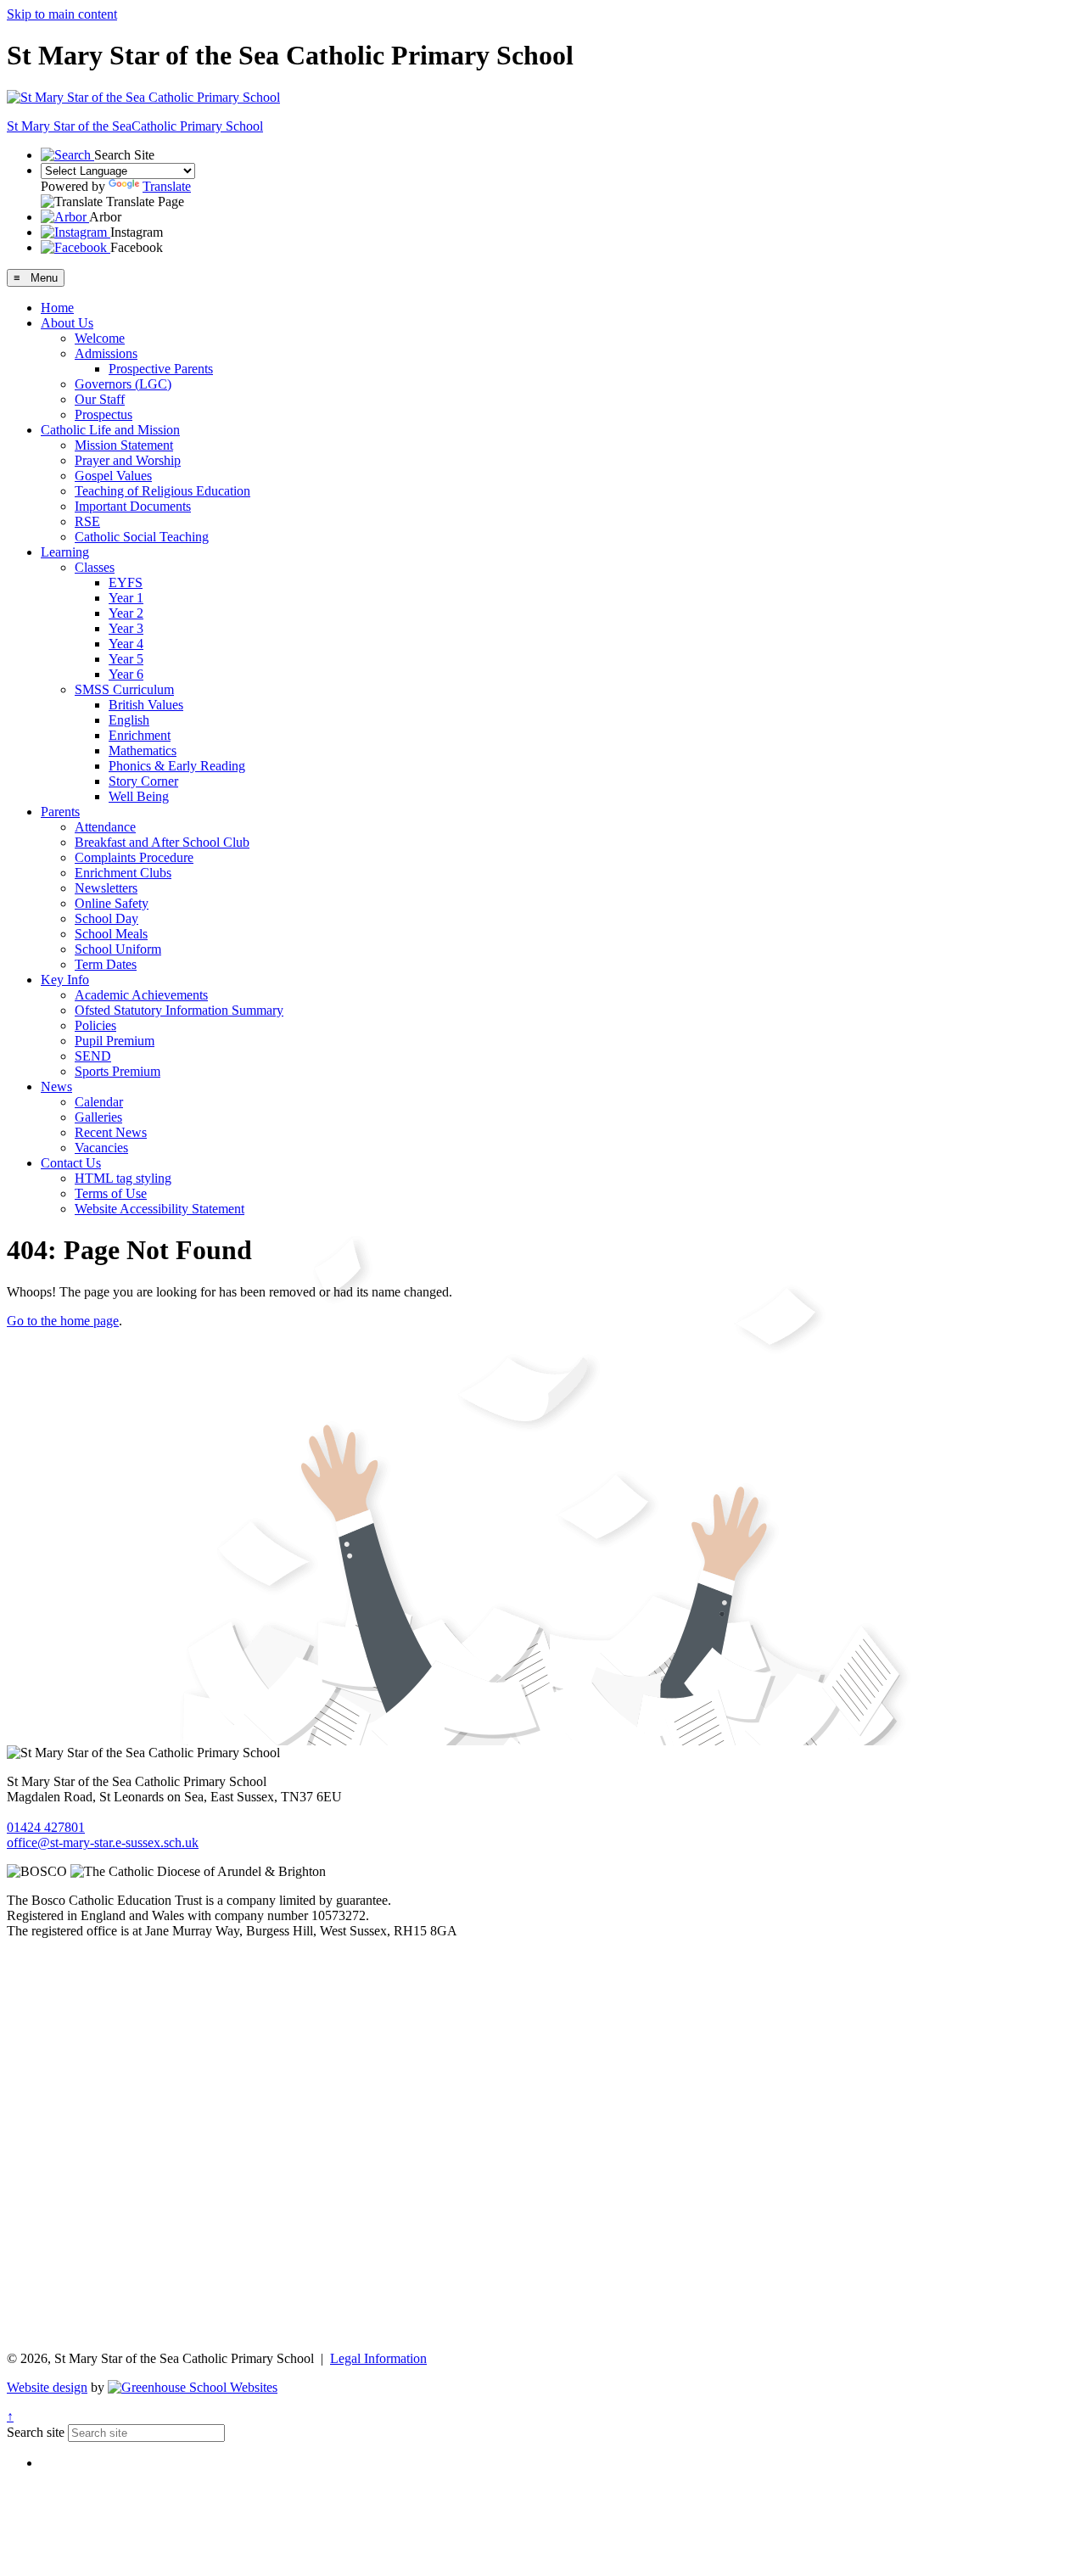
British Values (146, 705)
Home (57, 308)
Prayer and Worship (128, 460)
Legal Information (378, 2358)
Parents (60, 812)
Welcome (100, 338)
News (56, 1086)
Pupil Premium (115, 1041)
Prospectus (104, 414)
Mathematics (143, 750)
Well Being (139, 796)
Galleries (98, 1117)
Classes (95, 567)
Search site (36, 2432)
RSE (87, 521)
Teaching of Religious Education (162, 491)
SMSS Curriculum (124, 689)
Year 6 (126, 674)
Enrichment (140, 735)
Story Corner (143, 781)
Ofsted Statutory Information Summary (179, 1010)
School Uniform (118, 949)
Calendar (99, 1102)
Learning (65, 552)
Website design (47, 2387)
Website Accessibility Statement (160, 1209)
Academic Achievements (141, 995)
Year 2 (126, 613)
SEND (93, 1056)
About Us (67, 323)
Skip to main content (62, 14)
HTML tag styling (123, 1178)
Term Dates (106, 964)
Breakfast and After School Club (162, 842)
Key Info (65, 980)
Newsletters (106, 888)
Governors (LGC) (123, 384)
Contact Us (71, 1163)
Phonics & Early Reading (177, 766)
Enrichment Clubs (123, 873)
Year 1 (126, 598)
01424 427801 (46, 1827)
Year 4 (126, 644)
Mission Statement (124, 445)
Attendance (105, 827)
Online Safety (112, 903)
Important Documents (133, 506)
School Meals (111, 934)
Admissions (106, 353)
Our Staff (100, 399)
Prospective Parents (161, 369)
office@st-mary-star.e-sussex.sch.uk (103, 1842)
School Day (106, 918)
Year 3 (126, 628)
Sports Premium (118, 1071)
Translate (167, 186)
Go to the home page (63, 1321)
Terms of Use (111, 1193)
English (129, 720)
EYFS (126, 582)
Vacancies (101, 1148)
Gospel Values (113, 476)
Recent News (111, 1132)
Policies (95, 1025)
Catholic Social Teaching (142, 537)
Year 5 (126, 659)
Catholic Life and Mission (110, 430)
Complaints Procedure (134, 857)
